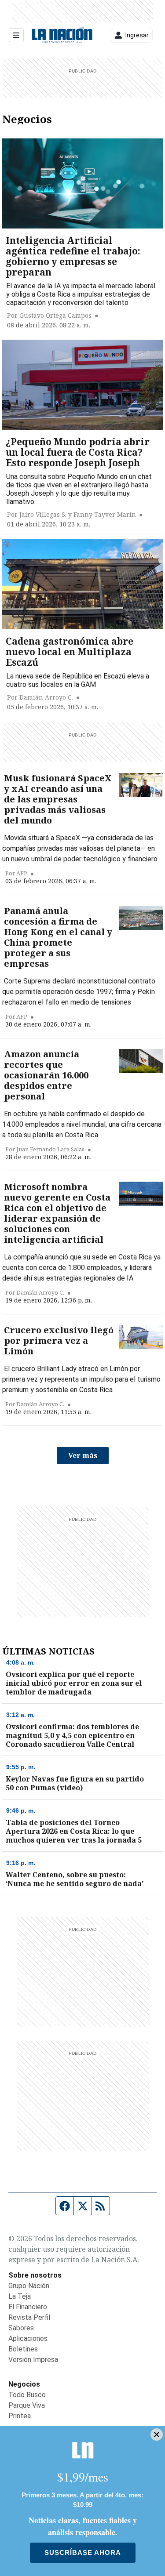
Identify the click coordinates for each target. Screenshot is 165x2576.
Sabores (21, 2328)
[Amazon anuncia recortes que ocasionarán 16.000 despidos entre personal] (141, 1061)
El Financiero (28, 2307)
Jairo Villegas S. (43, 515)
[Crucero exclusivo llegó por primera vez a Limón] (141, 1337)
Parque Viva (27, 2405)
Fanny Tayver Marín (105, 515)
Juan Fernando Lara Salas (50, 1149)
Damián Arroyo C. (46, 697)
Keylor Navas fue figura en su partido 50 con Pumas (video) (75, 1783)
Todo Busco (27, 2395)
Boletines (23, 2349)
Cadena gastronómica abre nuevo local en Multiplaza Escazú (70, 652)
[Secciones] (16, 35)
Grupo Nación (29, 2286)
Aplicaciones (28, 2338)
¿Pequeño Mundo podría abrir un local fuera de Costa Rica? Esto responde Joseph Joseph (78, 452)
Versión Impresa (33, 2360)
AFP (22, 873)
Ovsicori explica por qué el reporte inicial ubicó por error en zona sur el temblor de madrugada (74, 1683)
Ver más (83, 1455)
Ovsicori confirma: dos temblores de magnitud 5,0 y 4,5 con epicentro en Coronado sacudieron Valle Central (72, 1735)
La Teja (20, 2296)
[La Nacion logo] (62, 35)
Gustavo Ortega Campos (55, 316)
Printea (20, 2416)
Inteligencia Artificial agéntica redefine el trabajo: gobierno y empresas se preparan (73, 256)
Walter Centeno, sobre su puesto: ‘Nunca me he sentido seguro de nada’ (75, 1879)
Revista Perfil (29, 2317)
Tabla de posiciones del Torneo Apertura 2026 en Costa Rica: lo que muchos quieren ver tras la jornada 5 (74, 1831)
